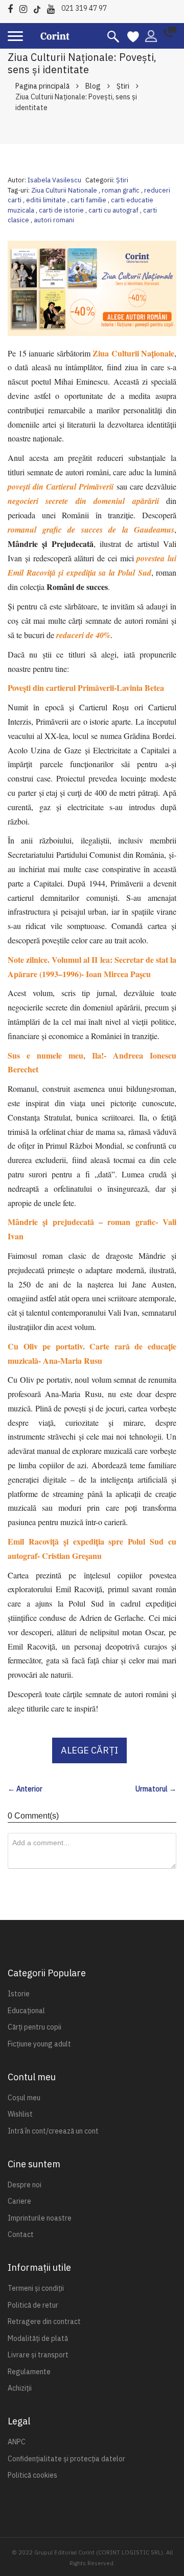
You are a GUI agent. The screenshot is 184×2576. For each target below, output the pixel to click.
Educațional (26, 2011)
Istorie (19, 1994)
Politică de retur (33, 2305)
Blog (93, 86)
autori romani (54, 220)
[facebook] (13, 7)
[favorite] (133, 36)
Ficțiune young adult (39, 2044)
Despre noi (25, 2185)
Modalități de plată (38, 2338)
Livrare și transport (38, 2355)
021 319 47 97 (84, 8)
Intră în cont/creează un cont (53, 2131)
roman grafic (121, 190)
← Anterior (25, 1789)
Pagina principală (42, 86)
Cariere (19, 2201)
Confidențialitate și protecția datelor (66, 2459)
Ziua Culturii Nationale (65, 190)
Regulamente (29, 2372)
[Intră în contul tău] (151, 35)
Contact (21, 2234)
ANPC (17, 2442)
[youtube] (53, 7)
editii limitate (47, 200)
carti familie (89, 200)
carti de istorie (62, 210)
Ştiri (123, 86)
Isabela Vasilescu (54, 180)
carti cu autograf (114, 210)
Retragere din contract (44, 2321)
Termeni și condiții (36, 2288)
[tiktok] (40, 7)
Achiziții (20, 2388)
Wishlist (20, 2114)
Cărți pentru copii (34, 2027)
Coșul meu (24, 2098)
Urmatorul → (156, 1789)
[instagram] (26, 7)
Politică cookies (32, 2475)
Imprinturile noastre (40, 2218)
